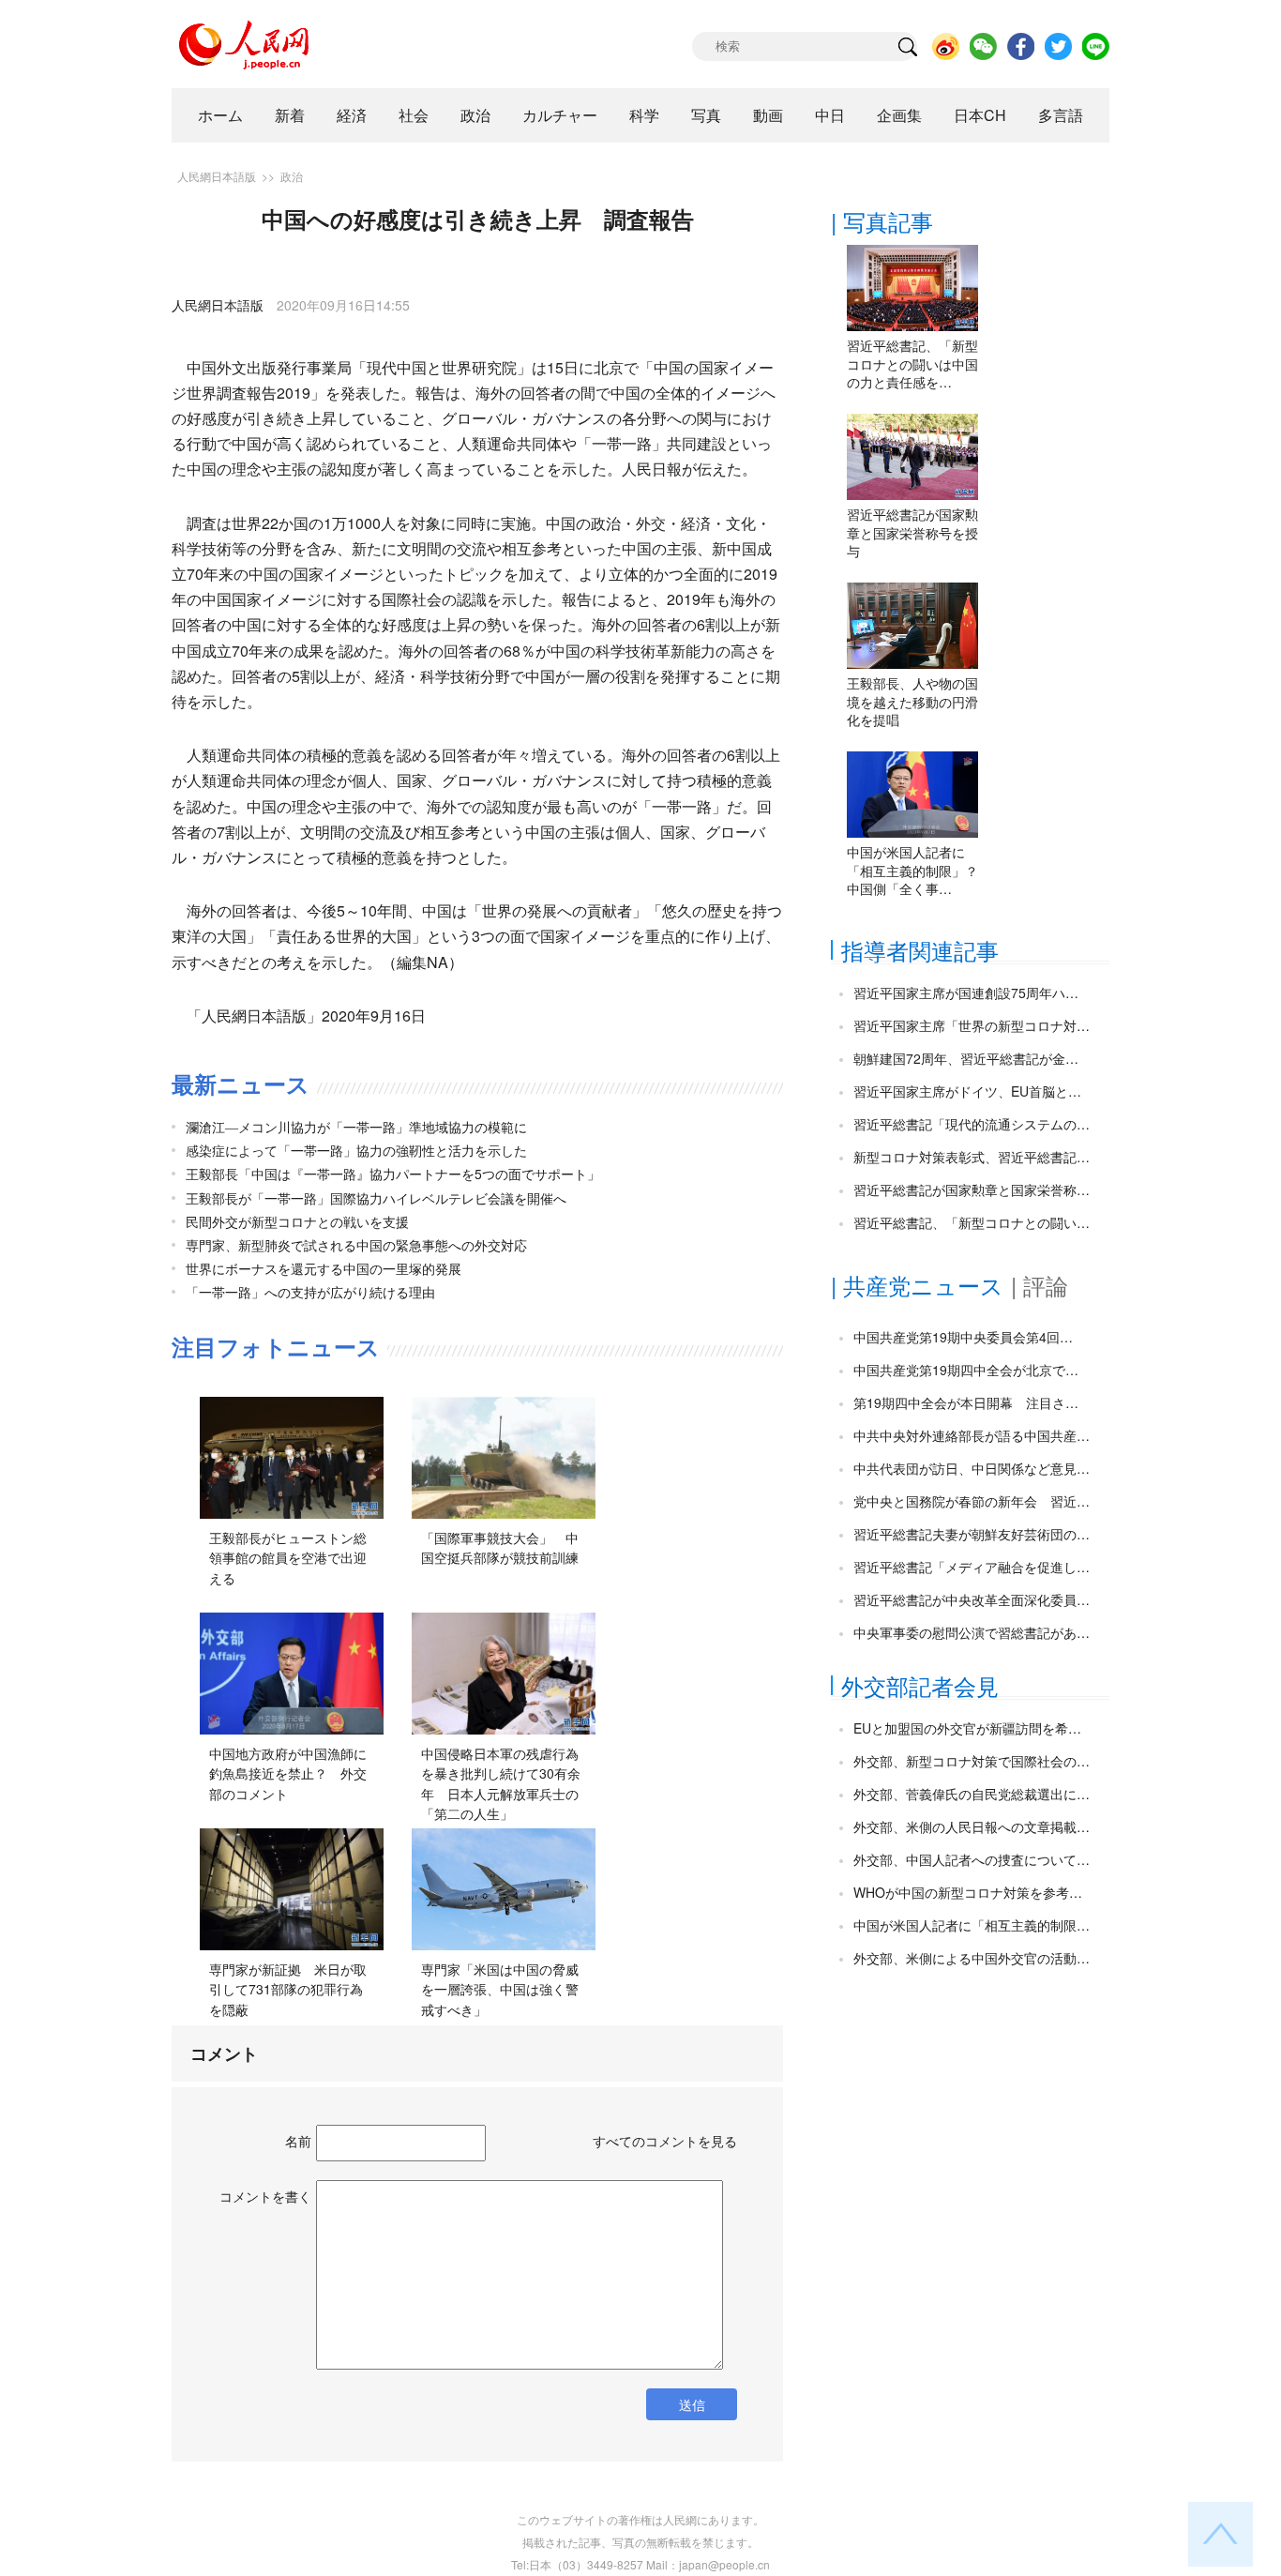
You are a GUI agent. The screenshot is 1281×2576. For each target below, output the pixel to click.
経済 (352, 115)
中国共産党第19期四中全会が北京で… (966, 1370)
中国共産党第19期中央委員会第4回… (963, 1337)
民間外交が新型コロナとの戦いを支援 (297, 1221)
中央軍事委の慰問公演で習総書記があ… (972, 1632)
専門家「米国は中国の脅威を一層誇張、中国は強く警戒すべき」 (500, 1989)
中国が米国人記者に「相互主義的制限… (972, 1925)
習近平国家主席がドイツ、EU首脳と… (967, 1091)
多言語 (1061, 115)
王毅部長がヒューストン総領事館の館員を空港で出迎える (288, 1558)
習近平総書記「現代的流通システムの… (972, 1124)
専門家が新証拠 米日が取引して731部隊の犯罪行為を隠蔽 (288, 1989)
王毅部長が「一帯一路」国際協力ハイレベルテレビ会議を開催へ (376, 1198)
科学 (644, 115)
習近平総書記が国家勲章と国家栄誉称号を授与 (912, 532)
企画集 (899, 115)
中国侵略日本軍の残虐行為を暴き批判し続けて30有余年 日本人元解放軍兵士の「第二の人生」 (501, 1784)
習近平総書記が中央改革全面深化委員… (972, 1599)
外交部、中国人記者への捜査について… (972, 1859)
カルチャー (560, 115)
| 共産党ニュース (917, 1285)
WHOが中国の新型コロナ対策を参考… (968, 1892)
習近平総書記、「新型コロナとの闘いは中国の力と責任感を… (912, 364)
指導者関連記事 (920, 950)
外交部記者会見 (920, 1685)
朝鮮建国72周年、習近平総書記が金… (966, 1058)
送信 (692, 2404)
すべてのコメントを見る (665, 2141)
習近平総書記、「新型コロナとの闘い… (972, 1222)
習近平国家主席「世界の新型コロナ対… (972, 1025)
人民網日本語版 (217, 176)
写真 (706, 115)
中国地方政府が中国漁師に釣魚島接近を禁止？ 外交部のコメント (288, 1773)
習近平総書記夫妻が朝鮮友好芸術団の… (972, 1534)
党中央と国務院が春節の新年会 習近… (972, 1501)
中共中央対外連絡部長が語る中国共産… (972, 1435)
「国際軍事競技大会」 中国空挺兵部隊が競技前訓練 (500, 1548)
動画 (768, 115)
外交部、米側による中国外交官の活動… (972, 1958)
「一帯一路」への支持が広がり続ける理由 (310, 1292)
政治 (475, 115)
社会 (414, 115)
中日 (830, 115)
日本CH (980, 115)
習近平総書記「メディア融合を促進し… (972, 1567)
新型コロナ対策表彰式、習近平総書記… (972, 1157)
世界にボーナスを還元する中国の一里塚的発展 (324, 1268)
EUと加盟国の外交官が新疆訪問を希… (967, 1728)
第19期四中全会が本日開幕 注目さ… (966, 1402)
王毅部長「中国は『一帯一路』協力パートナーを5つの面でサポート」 (393, 1174)
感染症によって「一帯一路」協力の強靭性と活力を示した (356, 1150)
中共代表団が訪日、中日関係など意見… (972, 1468)
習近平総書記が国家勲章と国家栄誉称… (972, 1190)
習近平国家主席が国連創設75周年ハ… (966, 993)
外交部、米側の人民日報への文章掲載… (972, 1826)
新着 (290, 115)
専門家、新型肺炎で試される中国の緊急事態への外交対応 (356, 1245)
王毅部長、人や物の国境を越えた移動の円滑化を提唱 (912, 701)
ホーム (220, 115)
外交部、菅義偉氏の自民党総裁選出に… (972, 1794)
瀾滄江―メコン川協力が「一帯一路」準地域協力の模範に (356, 1127)
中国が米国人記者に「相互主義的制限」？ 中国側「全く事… (919, 870)
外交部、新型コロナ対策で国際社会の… (972, 1761)
